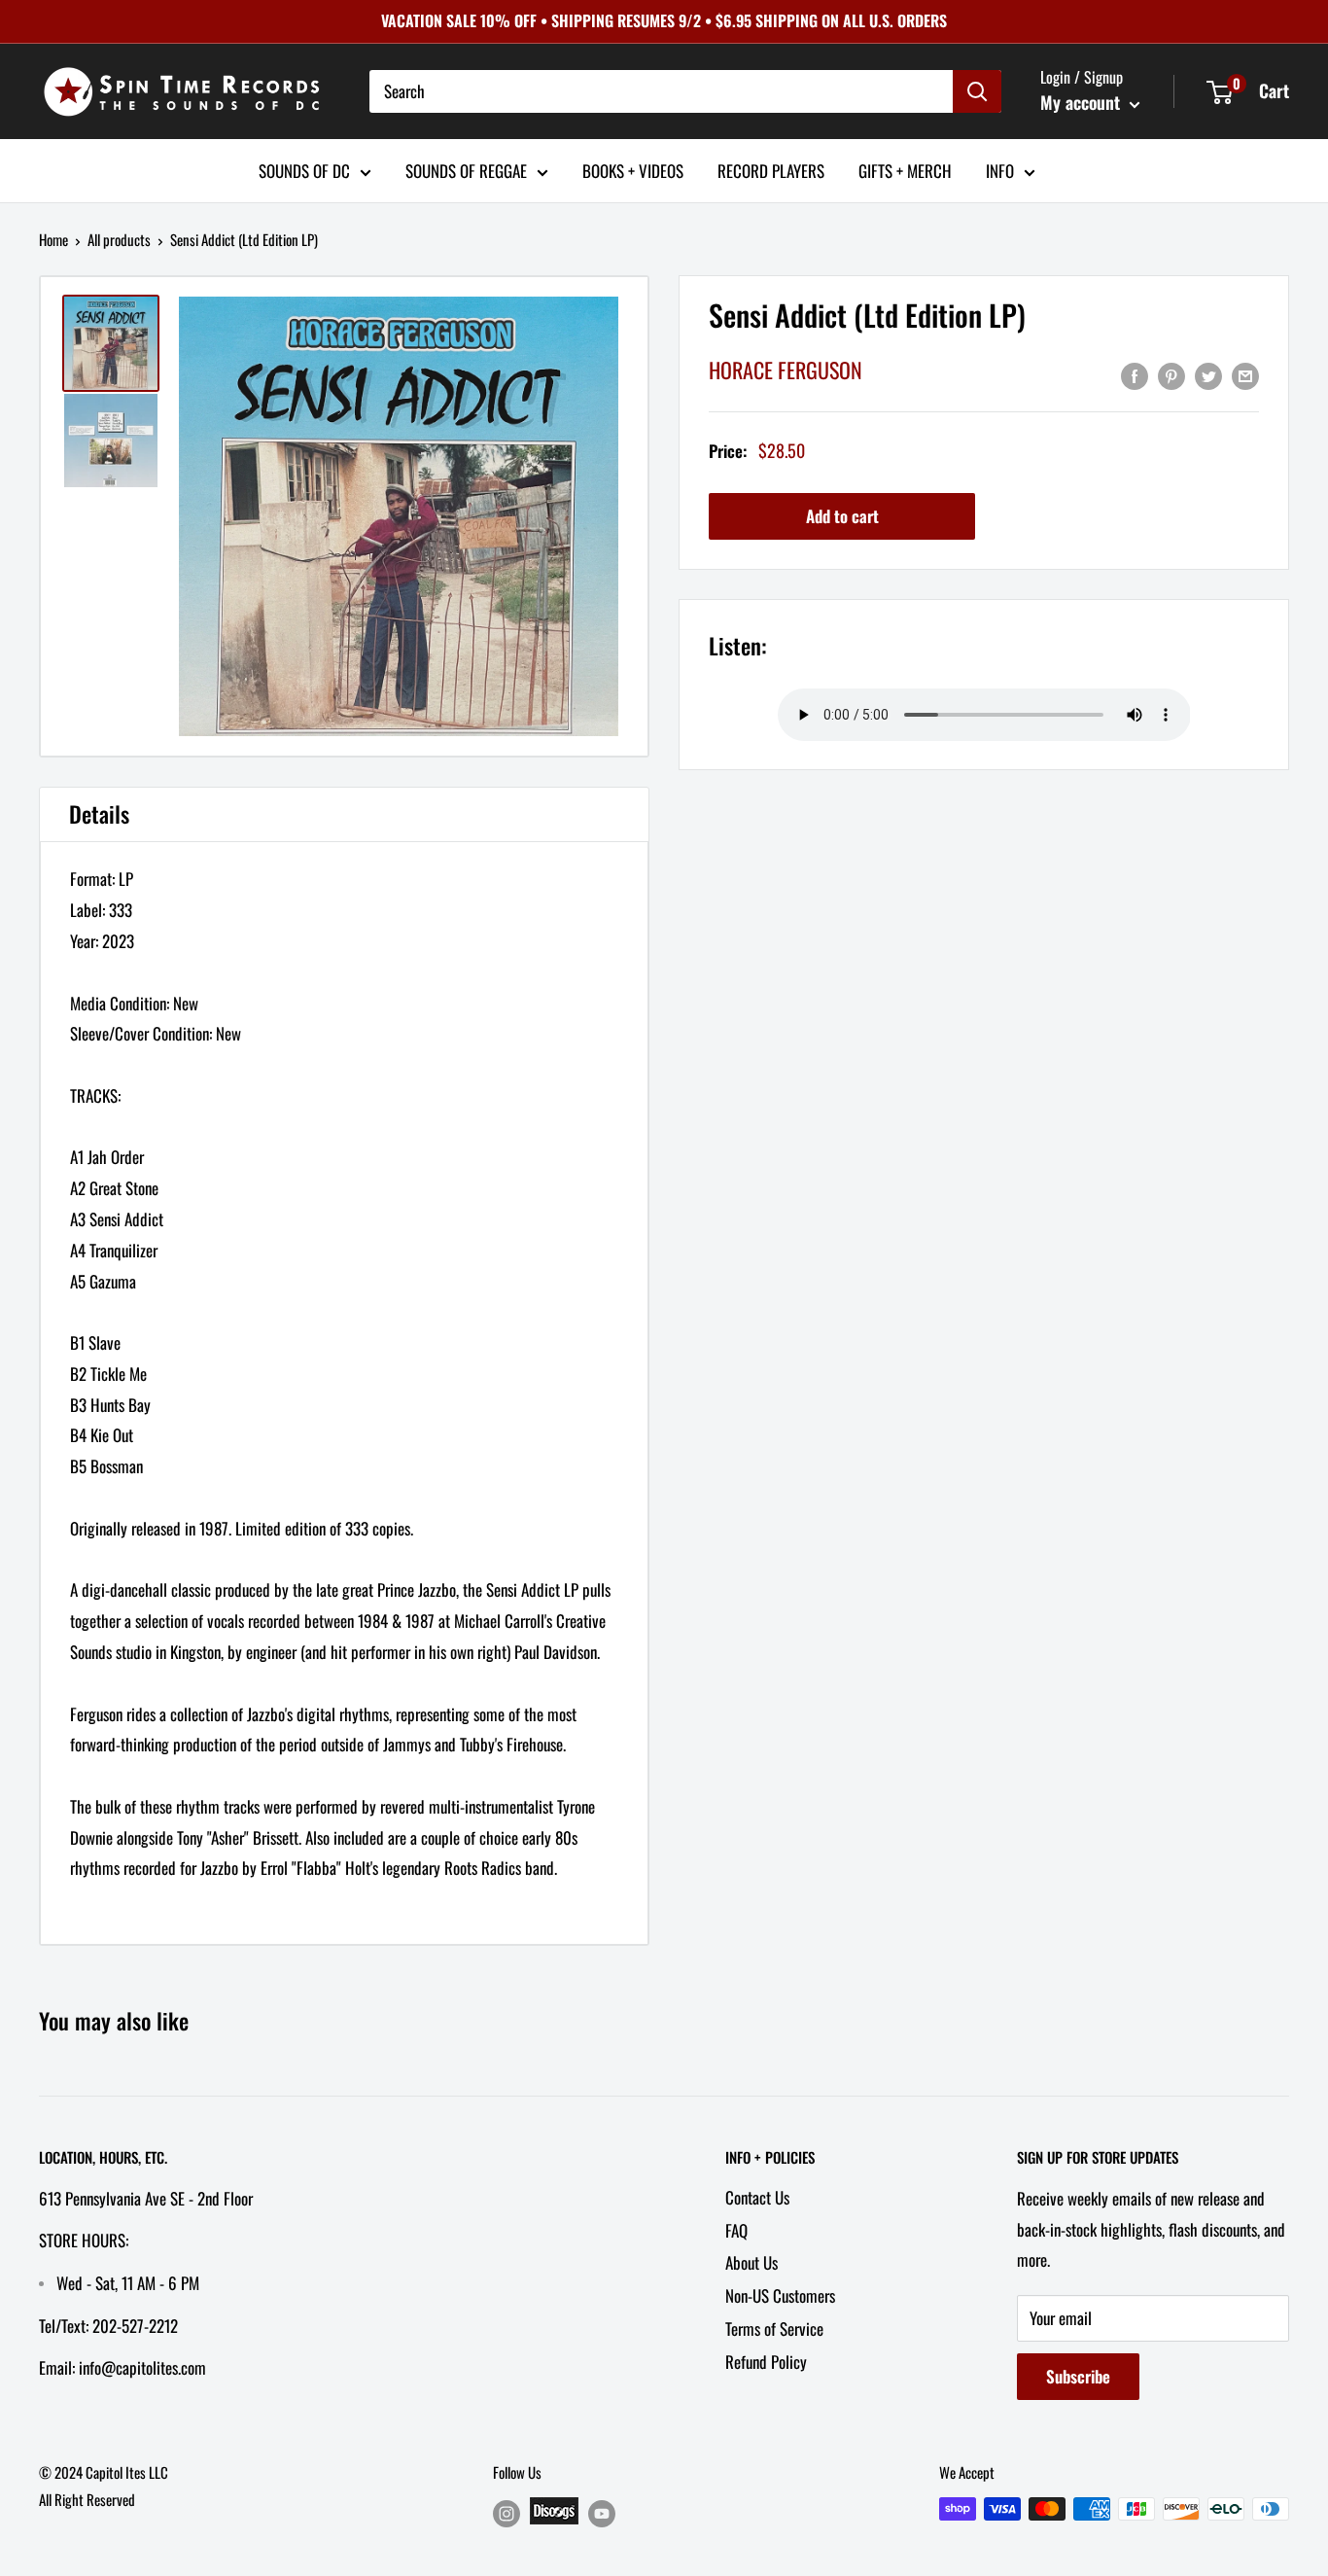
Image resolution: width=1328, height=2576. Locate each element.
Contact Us (757, 2197)
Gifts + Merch (905, 170)
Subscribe (1078, 2376)
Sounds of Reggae (466, 170)
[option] (399, 516)
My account (1083, 102)
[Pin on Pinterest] (1171, 374)
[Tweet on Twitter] (1208, 374)
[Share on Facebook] (1135, 374)
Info (1000, 170)
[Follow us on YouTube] (602, 2512)
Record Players (771, 170)
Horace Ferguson (786, 370)
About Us (751, 2262)
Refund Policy (766, 2362)
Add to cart (842, 517)
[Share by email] (1245, 374)
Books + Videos (633, 170)
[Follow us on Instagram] (507, 2512)
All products (119, 239)
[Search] (977, 91)
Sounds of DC (304, 170)
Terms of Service (774, 2329)
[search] (661, 91)
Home (53, 239)
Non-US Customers (780, 2295)
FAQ (736, 2230)
